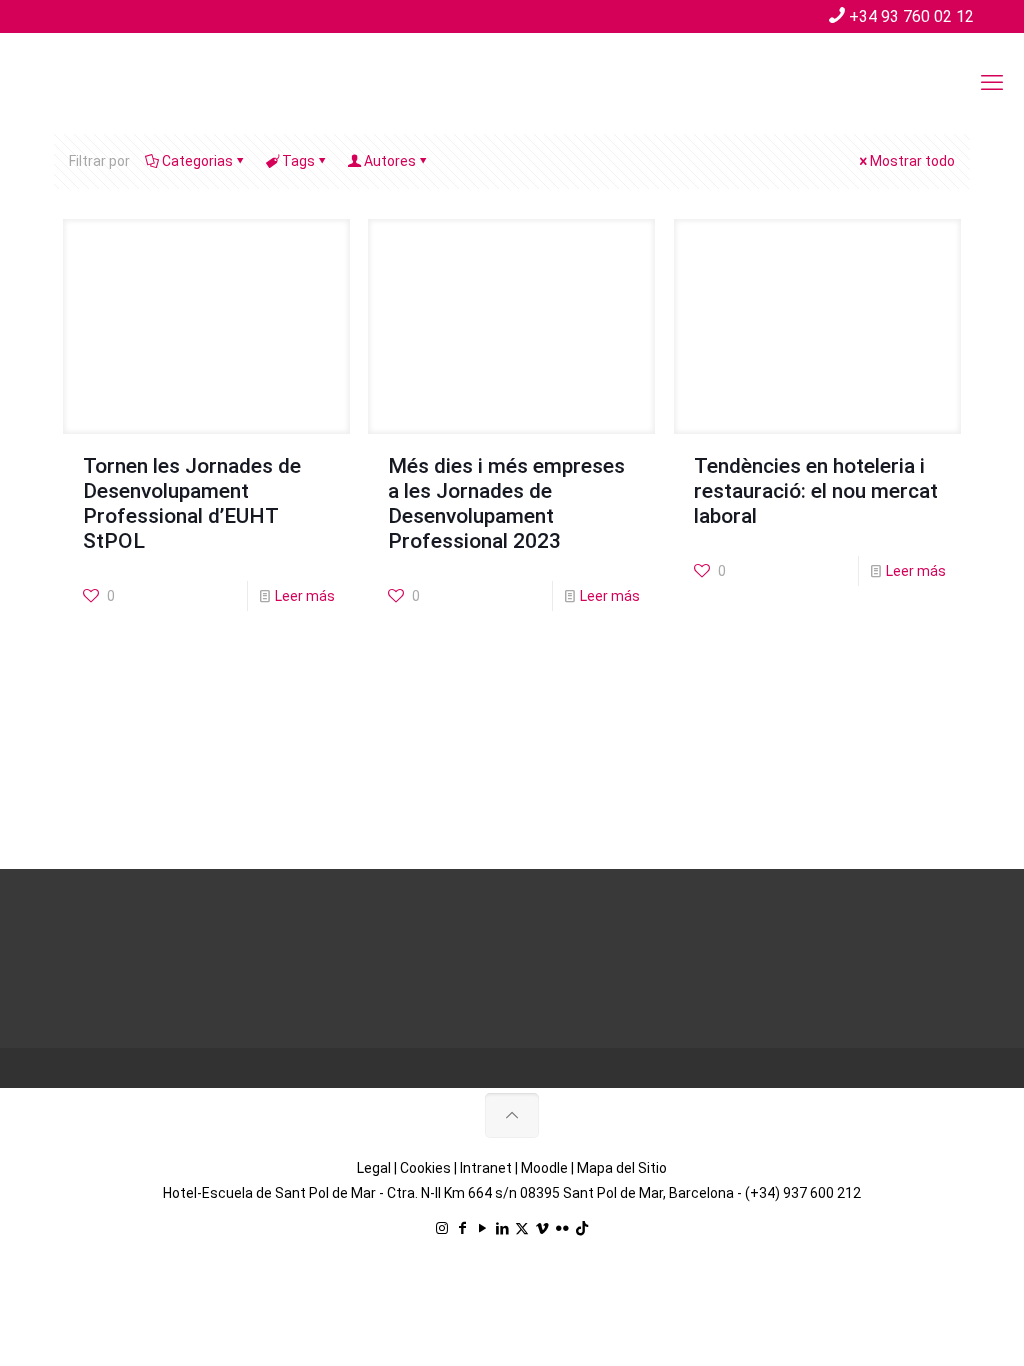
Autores (390, 161)
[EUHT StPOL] (170, 83)
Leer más (305, 596)
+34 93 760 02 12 (911, 16)
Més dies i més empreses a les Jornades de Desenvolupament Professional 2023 (506, 503)
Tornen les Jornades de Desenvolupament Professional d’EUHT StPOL (192, 503)
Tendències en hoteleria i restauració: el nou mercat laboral (816, 491)
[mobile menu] (992, 83)
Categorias (197, 161)
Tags (298, 161)
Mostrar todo (912, 161)
